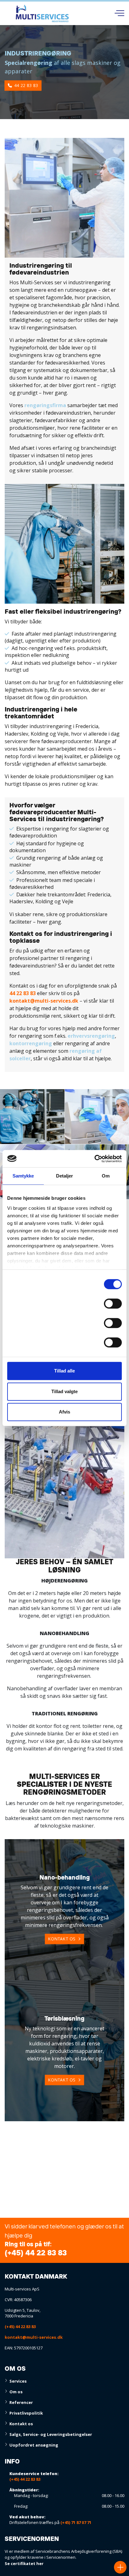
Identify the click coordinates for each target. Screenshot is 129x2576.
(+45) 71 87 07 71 (76, 2522)
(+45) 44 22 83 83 (36, 2253)
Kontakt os (62, 1939)
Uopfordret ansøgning (34, 2445)
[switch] (113, 1305)
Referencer (21, 2402)
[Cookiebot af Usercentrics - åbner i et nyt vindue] (94, 1159)
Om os (16, 2392)
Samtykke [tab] (23, 1176)
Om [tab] (106, 1176)
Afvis (64, 1412)
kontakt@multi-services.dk (44, 1001)
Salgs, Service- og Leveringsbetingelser (51, 2434)
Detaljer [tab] (65, 1176)
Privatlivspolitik (26, 2413)
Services (18, 2381)
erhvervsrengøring (91, 1036)
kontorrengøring (31, 1043)
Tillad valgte (64, 1391)
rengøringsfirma (45, 405)
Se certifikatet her (24, 2563)
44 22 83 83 (26, 85)
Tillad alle (64, 1371)
